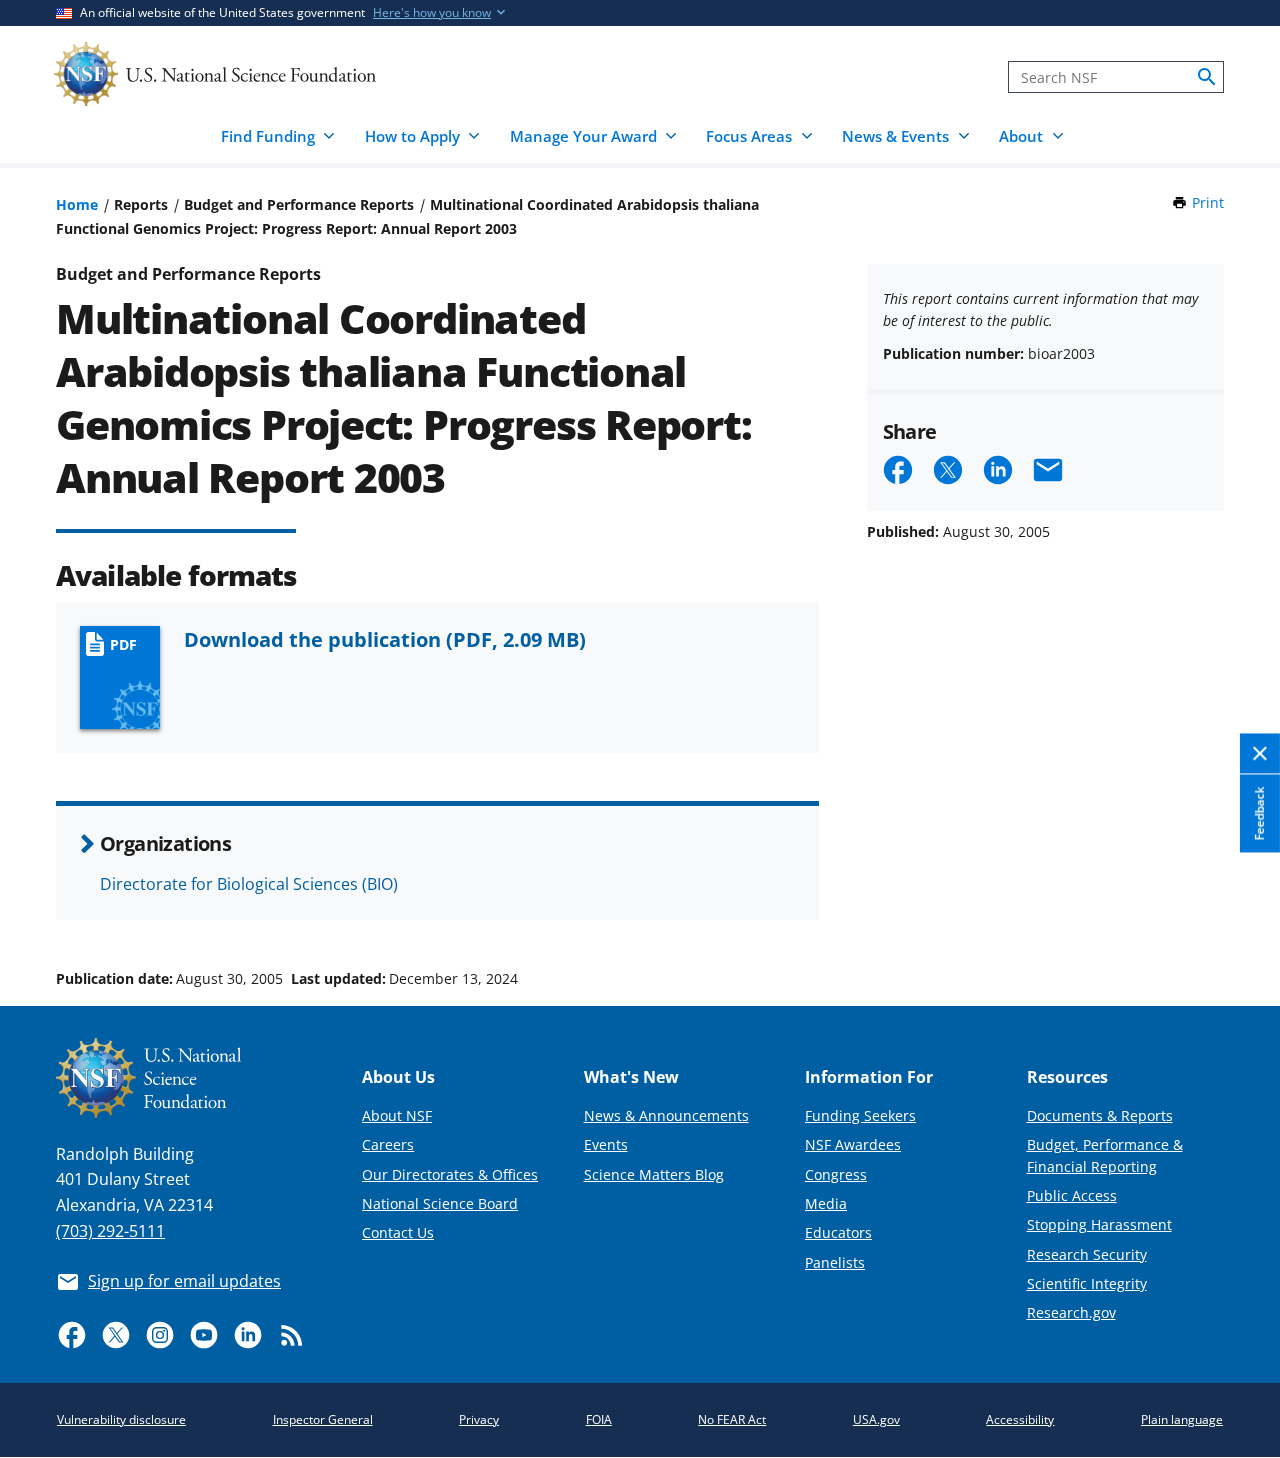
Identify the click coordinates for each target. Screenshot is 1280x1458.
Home (77, 204)
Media (826, 1203)
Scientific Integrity (1087, 1283)
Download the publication (385, 639)
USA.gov (876, 1419)
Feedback (1259, 813)
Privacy (479, 1419)
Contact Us (398, 1232)
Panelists (835, 1262)
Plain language (1182, 1419)
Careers (388, 1144)
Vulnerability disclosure (121, 1419)
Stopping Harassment (1099, 1224)
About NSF (397, 1115)
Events (606, 1144)
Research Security (1087, 1254)
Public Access (1072, 1195)
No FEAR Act (732, 1419)
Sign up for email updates (184, 1281)
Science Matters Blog (654, 1174)
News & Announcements (666, 1115)
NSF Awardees (853, 1144)
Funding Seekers (860, 1115)
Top (1236, 903)
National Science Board (440, 1203)
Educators (838, 1232)
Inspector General (323, 1419)
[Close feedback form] (1260, 753)
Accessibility (1020, 1419)
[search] (1207, 77)
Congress (836, 1174)
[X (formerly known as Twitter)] (116, 1335)
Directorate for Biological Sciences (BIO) (249, 884)
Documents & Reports (1100, 1115)
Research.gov (1071, 1312)
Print (1208, 202)
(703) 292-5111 (110, 1231)
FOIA (599, 1419)
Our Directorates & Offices (450, 1174)
